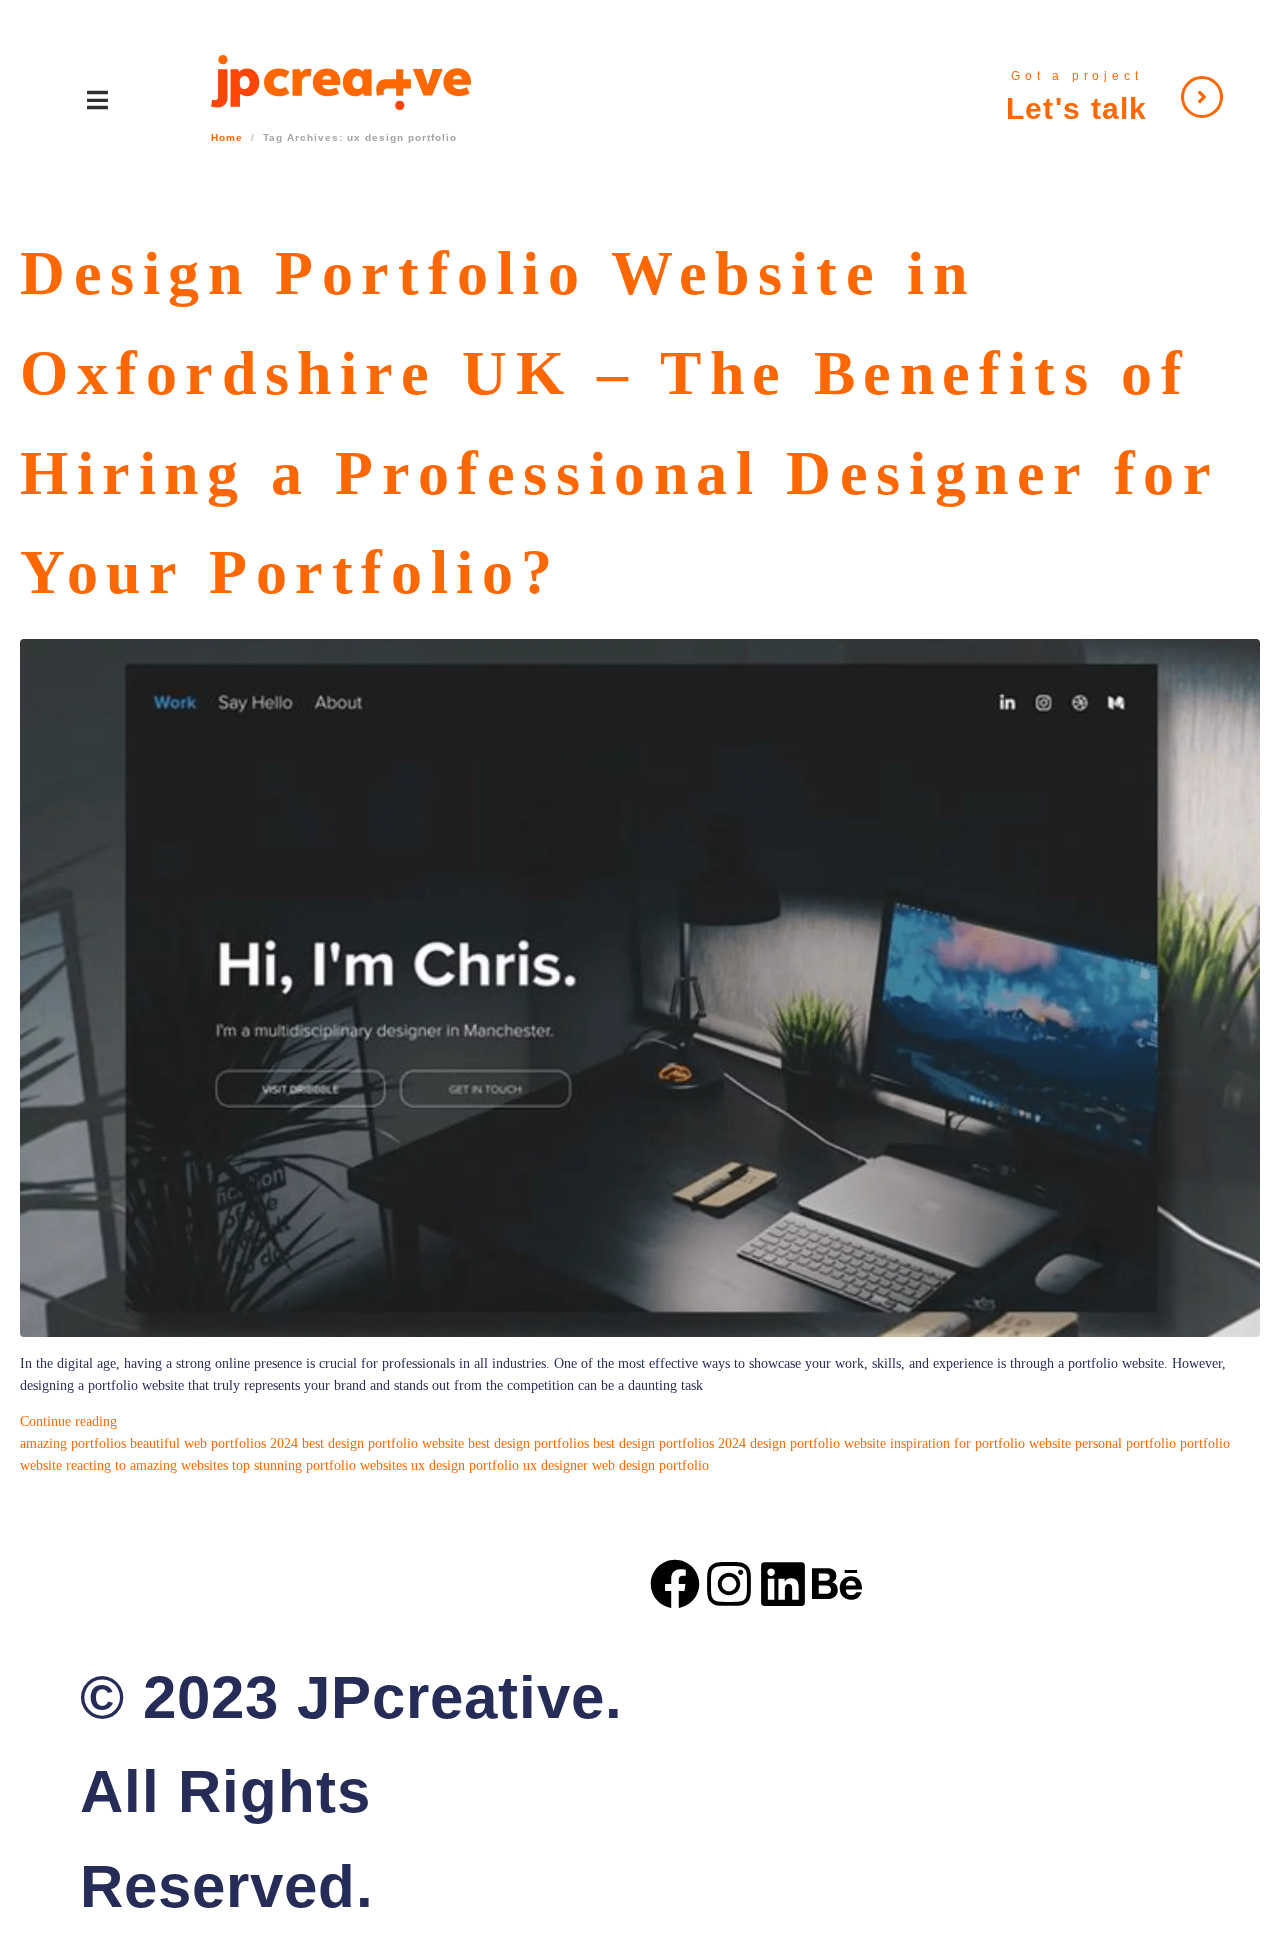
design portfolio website (818, 1443)
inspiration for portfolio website (980, 1443)
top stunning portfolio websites (319, 1465)
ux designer (555, 1465)
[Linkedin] (783, 1584)
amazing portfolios (73, 1443)
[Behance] (837, 1584)
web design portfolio (650, 1465)
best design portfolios (528, 1443)
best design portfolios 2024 (669, 1443)
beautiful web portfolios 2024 (214, 1443)
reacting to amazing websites (147, 1465)
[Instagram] (729, 1584)
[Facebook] (675, 1584)
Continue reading (68, 1421)
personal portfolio (1125, 1443)
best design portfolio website (383, 1443)
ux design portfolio (465, 1465)
